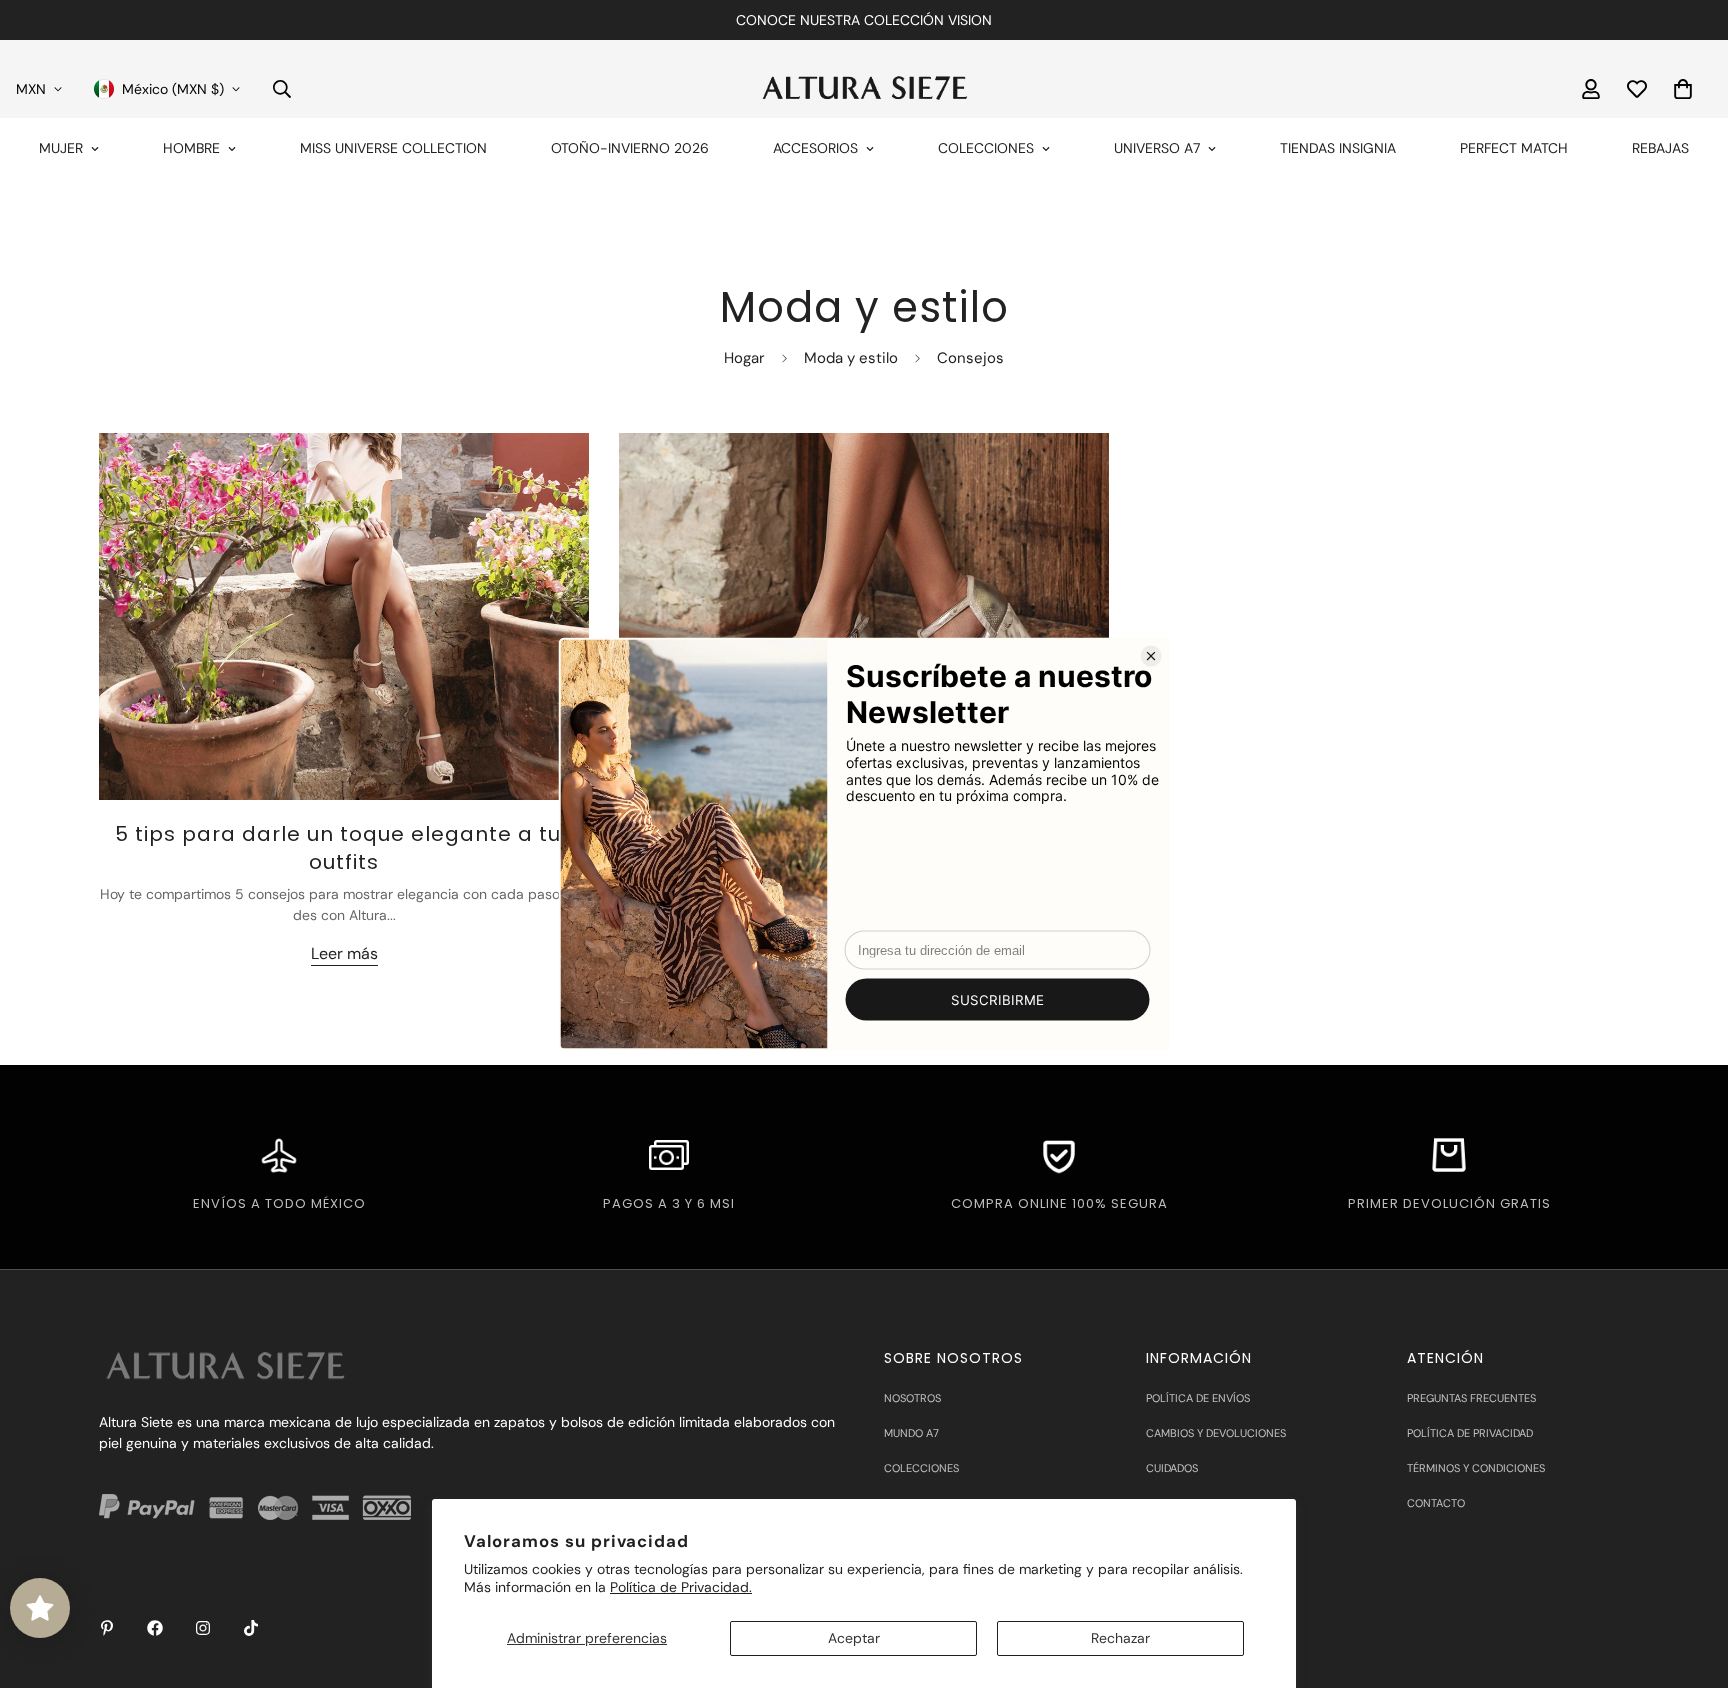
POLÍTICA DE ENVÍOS (1198, 1398)
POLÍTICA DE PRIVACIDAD (1470, 1433)
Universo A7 (1157, 148)
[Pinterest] (107, 1628)
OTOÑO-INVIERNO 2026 (630, 148)
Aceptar (854, 1638)
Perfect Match (1514, 148)
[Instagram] (203, 1628)
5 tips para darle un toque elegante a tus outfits (344, 848)
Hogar (744, 358)
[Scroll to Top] (1689, 1579)
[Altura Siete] (863, 88)
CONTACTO (1436, 1503)
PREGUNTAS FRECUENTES (1471, 1398)
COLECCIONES (986, 148)
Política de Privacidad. (681, 1587)
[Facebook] (155, 1628)
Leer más (344, 953)
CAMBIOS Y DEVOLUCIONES (1216, 1433)
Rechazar (1120, 1638)
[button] (1683, 89)
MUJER (61, 148)
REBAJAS (1660, 148)
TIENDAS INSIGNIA (1338, 148)
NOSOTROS (912, 1398)
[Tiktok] (251, 1628)
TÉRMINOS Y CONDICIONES (1476, 1468)
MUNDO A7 (911, 1433)
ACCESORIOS (815, 148)
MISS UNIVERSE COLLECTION (393, 148)
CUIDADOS (1172, 1468)
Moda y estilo (851, 358)
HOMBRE (191, 148)
